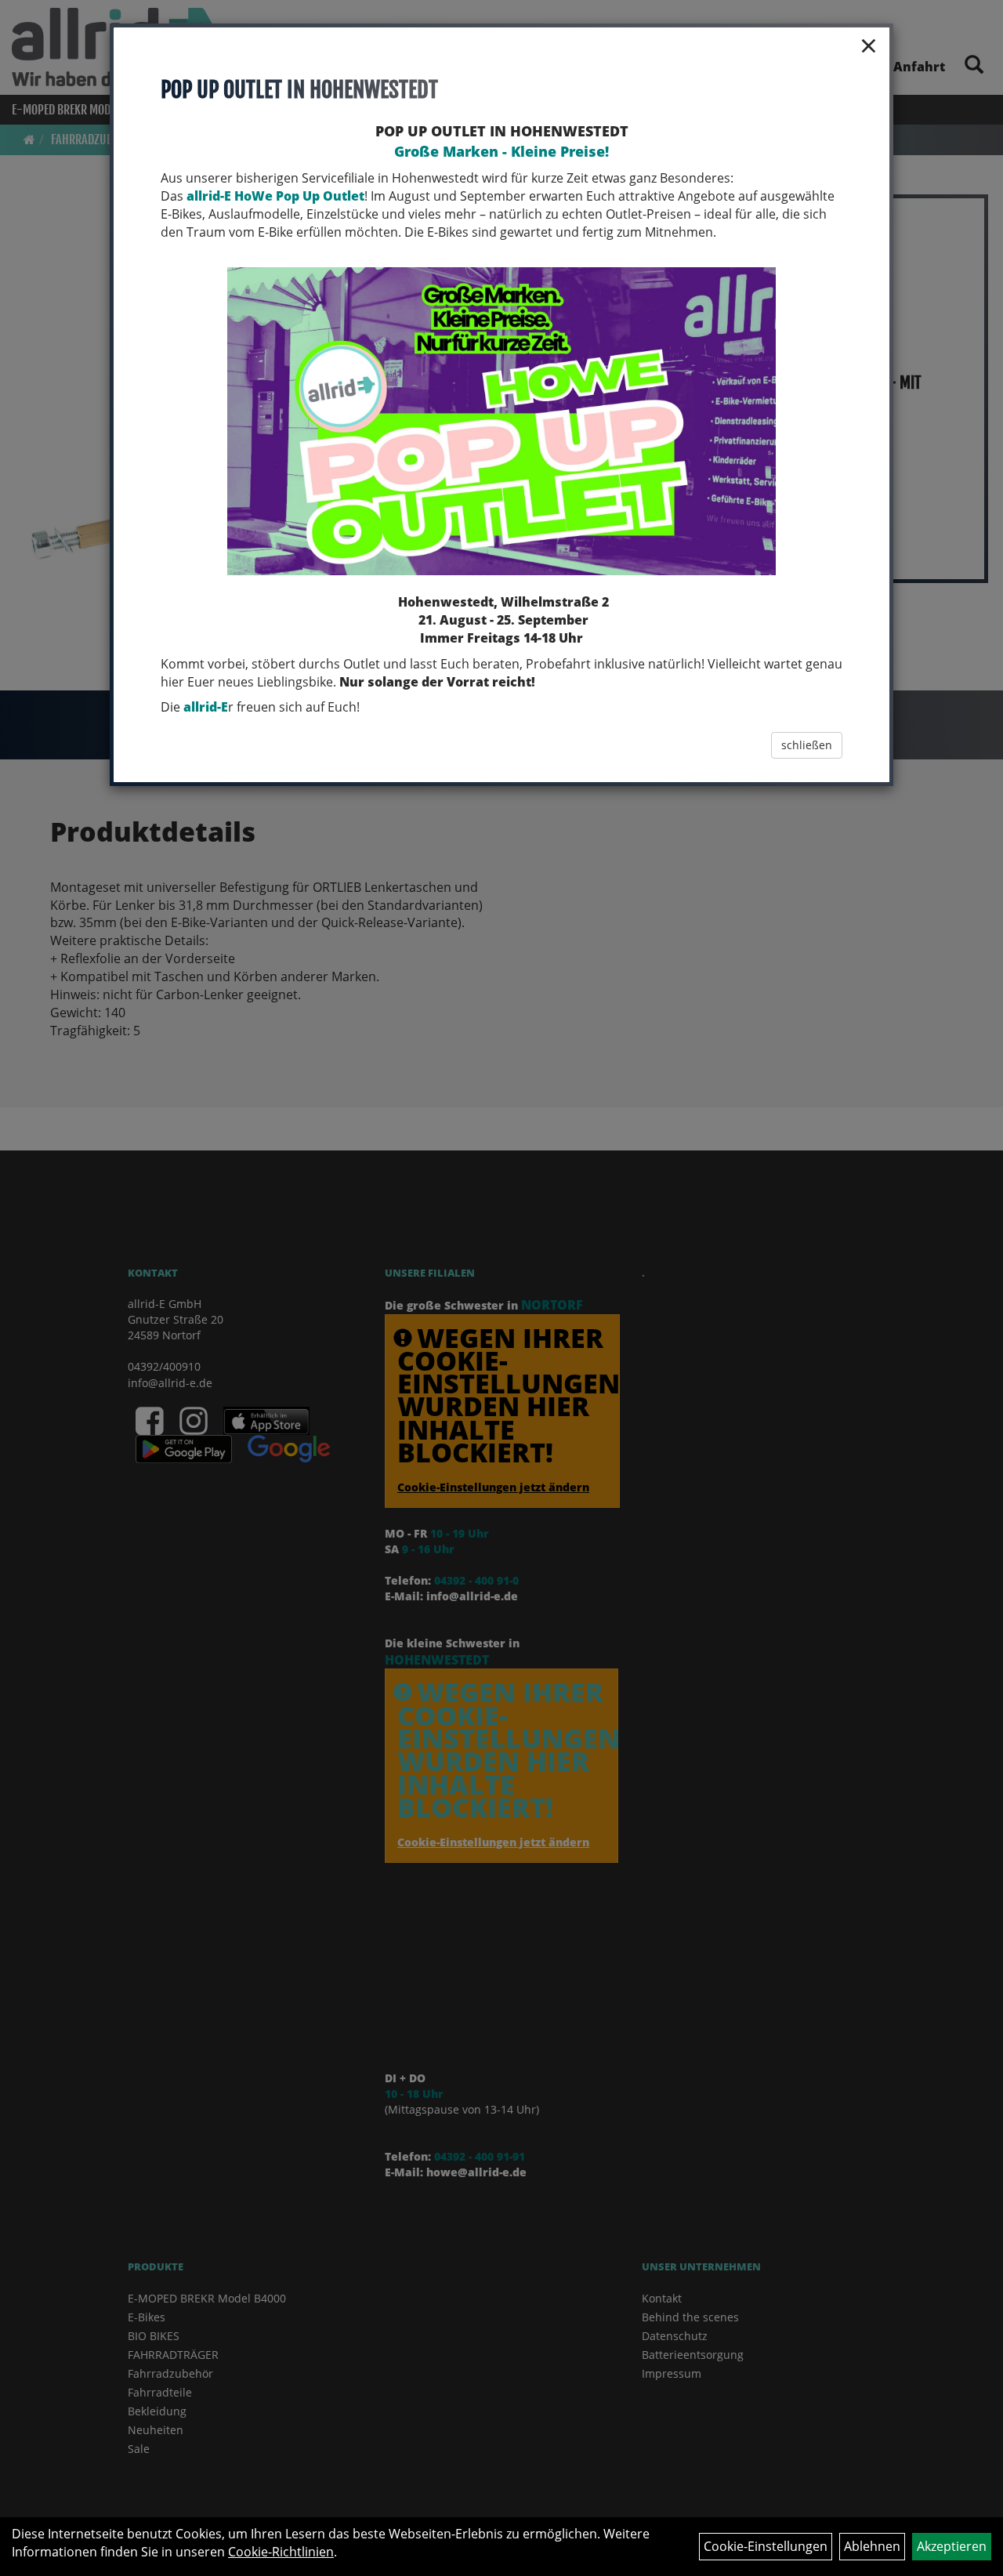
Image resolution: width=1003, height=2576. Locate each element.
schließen (807, 745)
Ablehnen (872, 2546)
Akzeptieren (952, 2546)
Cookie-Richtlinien (281, 2552)
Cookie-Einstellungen (766, 2546)
